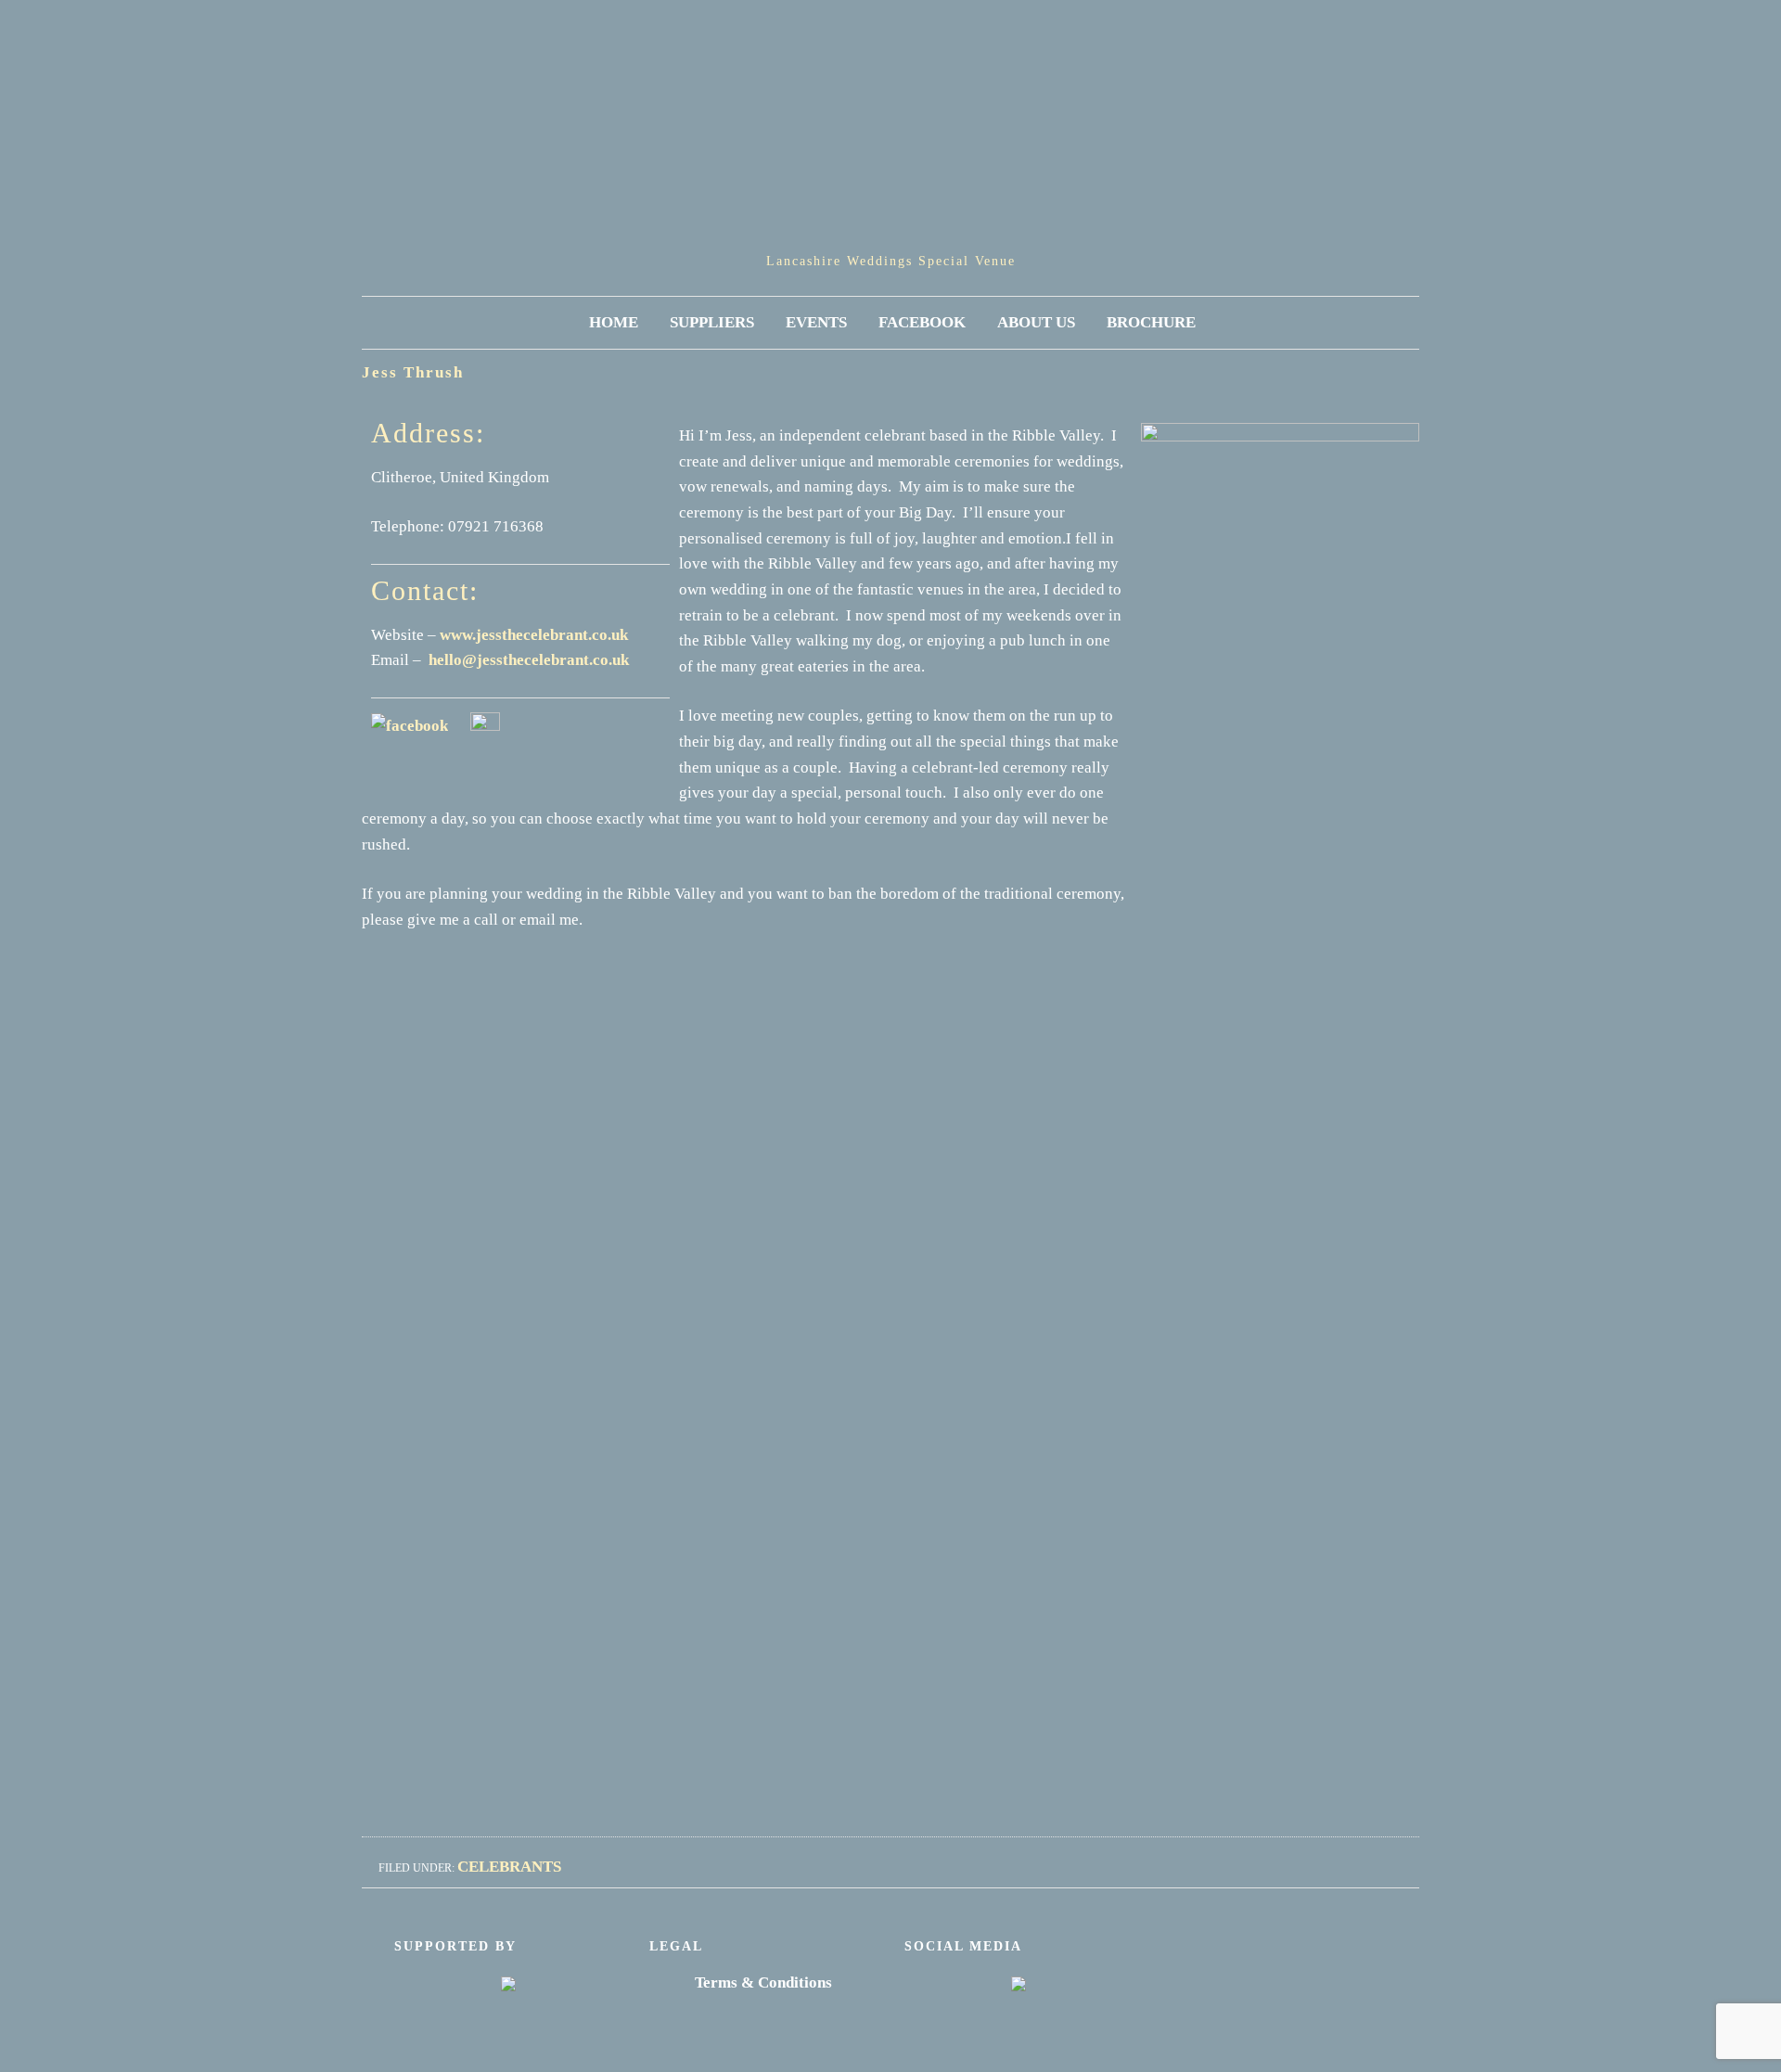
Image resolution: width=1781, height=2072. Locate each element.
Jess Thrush (413, 372)
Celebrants (509, 1867)
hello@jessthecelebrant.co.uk (529, 660)
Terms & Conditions (763, 1982)
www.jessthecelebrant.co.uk (534, 635)
